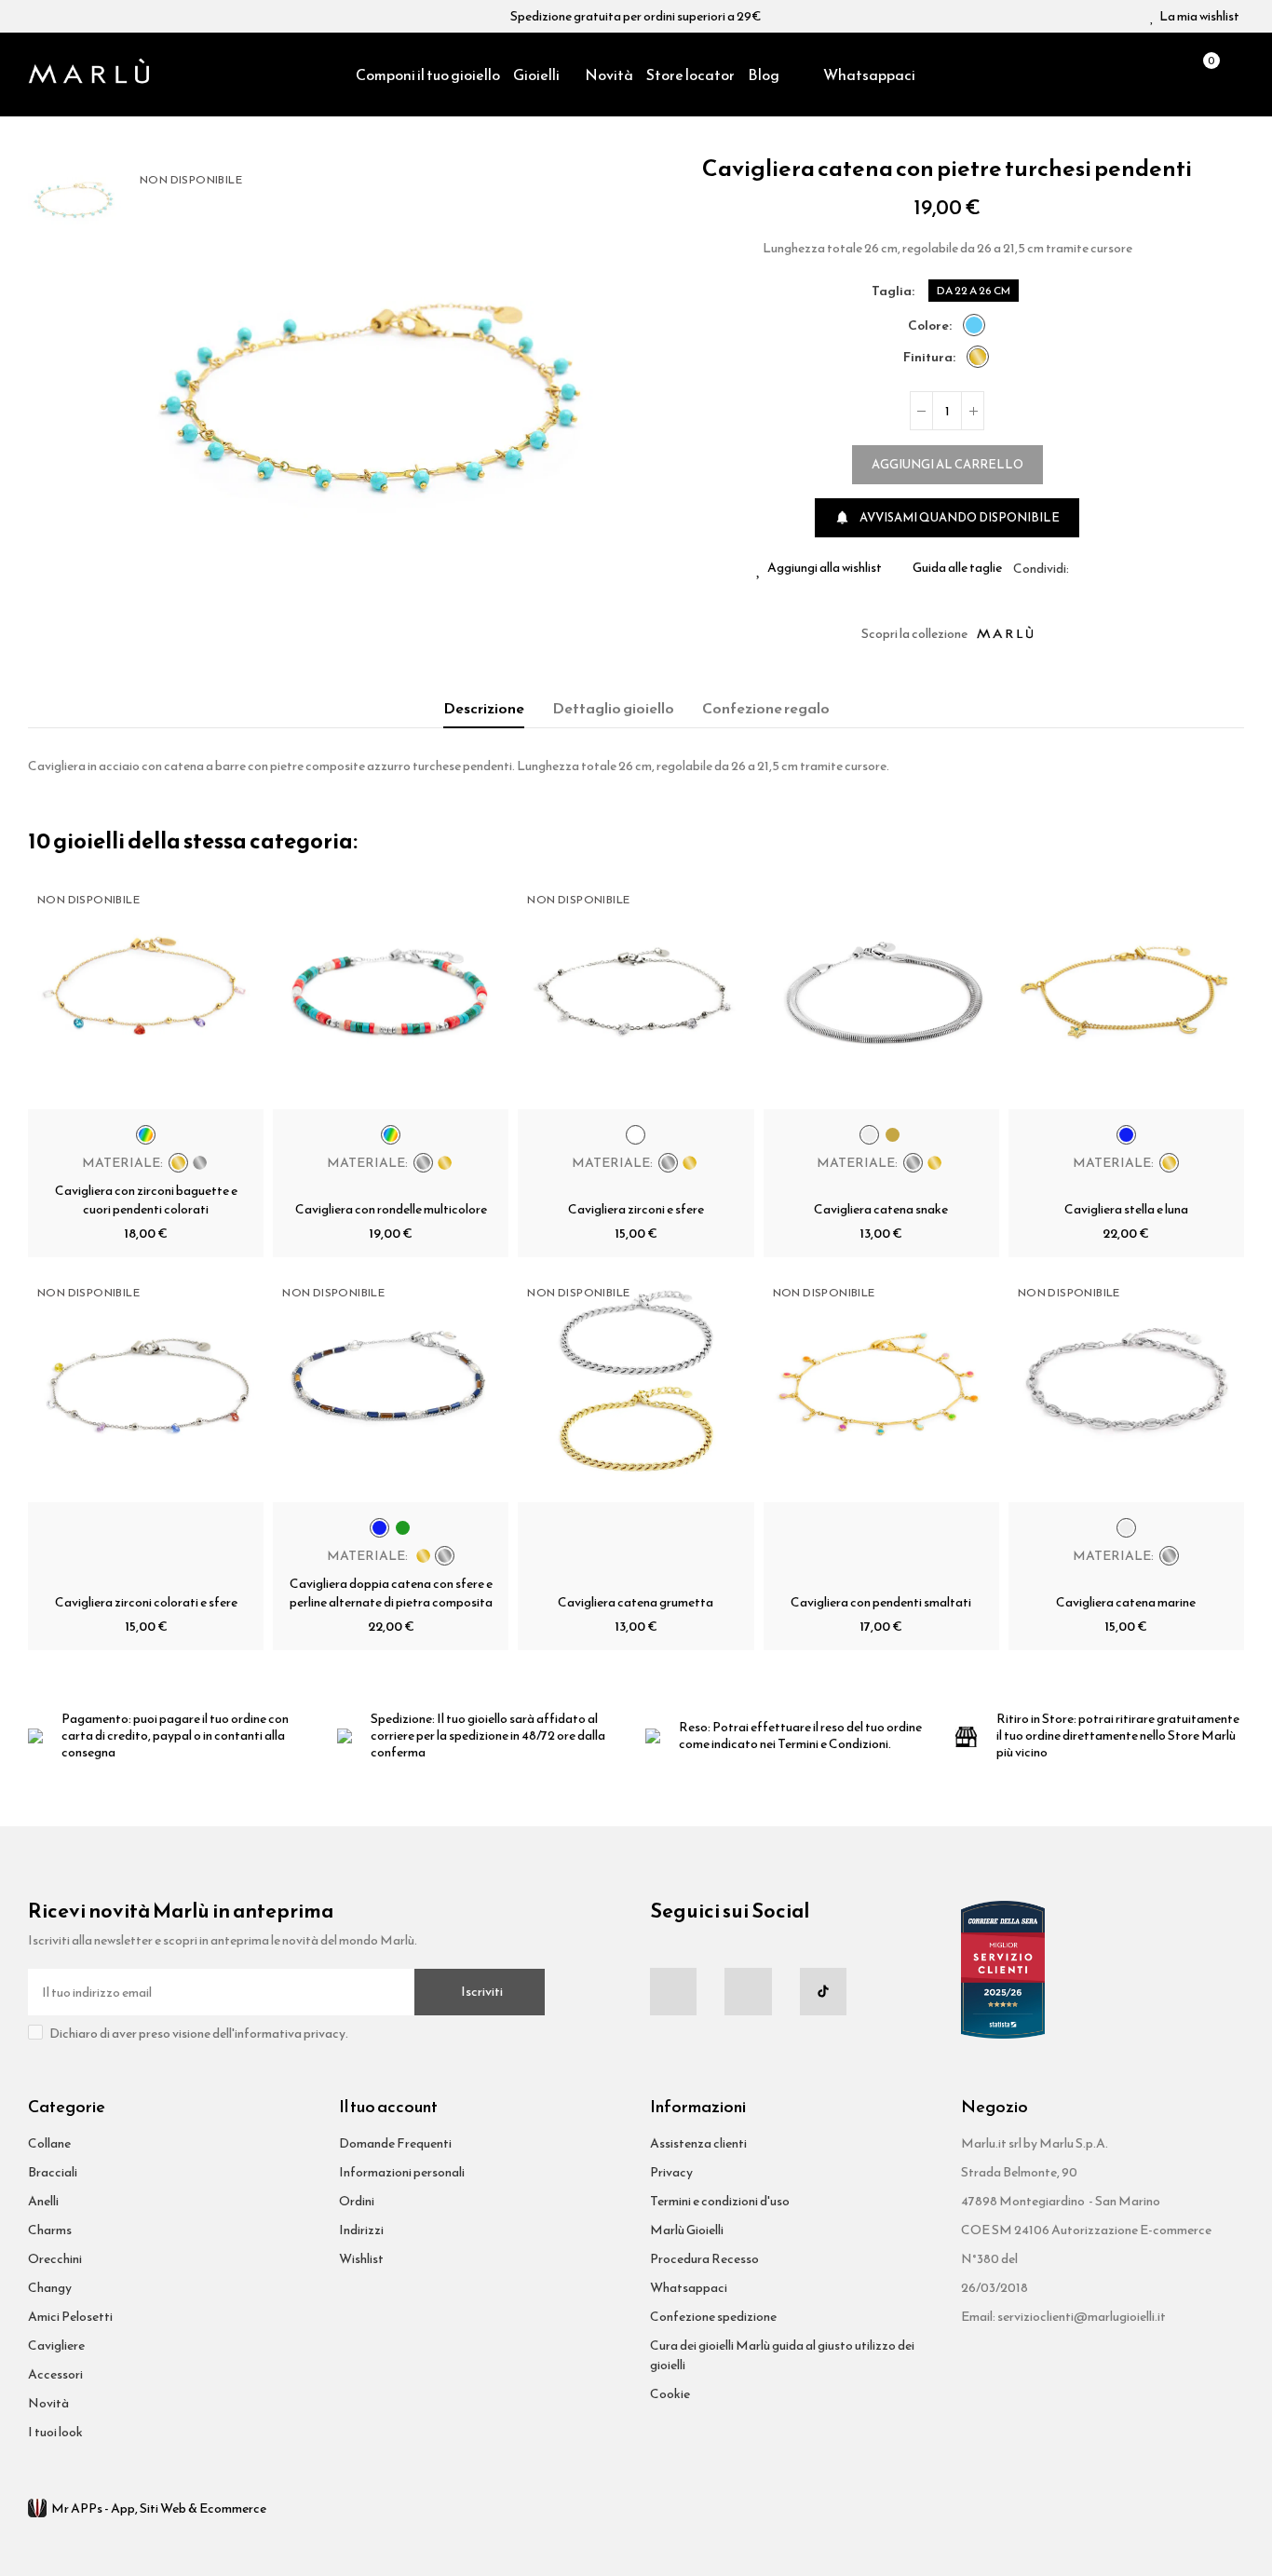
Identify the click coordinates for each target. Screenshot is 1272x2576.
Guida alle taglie (957, 568)
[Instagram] (748, 1991)
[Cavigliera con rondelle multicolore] (391, 991)
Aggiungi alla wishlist (825, 568)
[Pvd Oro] (978, 357)
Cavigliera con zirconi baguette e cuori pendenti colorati (146, 1200)
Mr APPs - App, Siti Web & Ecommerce (159, 2508)
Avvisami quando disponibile (947, 517)
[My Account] (1235, 75)
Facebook (1083, 568)
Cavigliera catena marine (1126, 1602)
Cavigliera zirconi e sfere (636, 1209)
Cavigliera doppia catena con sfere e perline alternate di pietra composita (391, 1593)
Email (1105, 568)
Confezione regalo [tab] (766, 708)
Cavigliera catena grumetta (636, 1602)
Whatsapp (1128, 568)
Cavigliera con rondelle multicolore (391, 1209)
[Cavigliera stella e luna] (1126, 991)
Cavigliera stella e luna (1126, 1209)
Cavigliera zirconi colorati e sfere (146, 1602)
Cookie (670, 2394)
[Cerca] (1170, 75)
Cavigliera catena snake (881, 1209)
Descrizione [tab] (484, 708)
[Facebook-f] (673, 1991)
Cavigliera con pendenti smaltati (881, 1602)
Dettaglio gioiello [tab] (613, 708)
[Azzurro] (974, 325)
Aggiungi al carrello (947, 464)
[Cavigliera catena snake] (881, 991)
